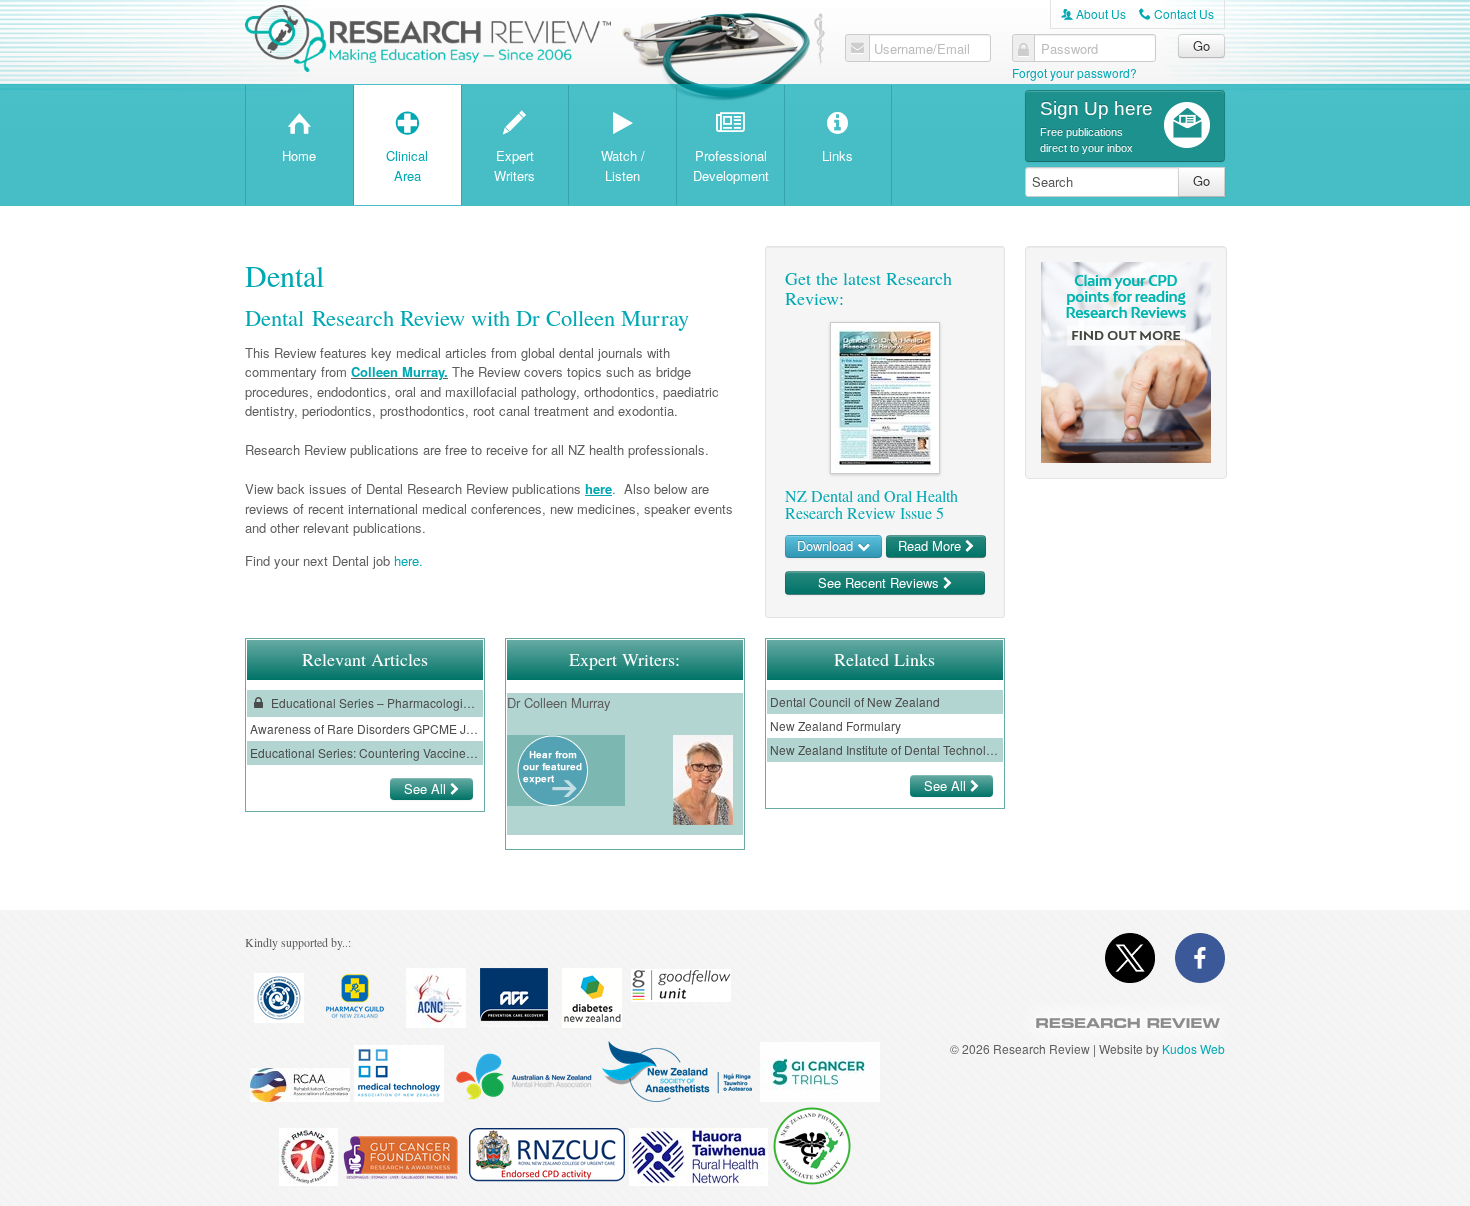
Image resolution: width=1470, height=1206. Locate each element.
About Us (1093, 13)
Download (827, 545)
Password (1069, 49)
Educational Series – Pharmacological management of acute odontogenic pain (374, 702)
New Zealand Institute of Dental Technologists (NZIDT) (885, 749)
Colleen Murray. (399, 371)
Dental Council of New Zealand (855, 701)
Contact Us (1176, 13)
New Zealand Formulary (835, 725)
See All (427, 788)
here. (408, 560)
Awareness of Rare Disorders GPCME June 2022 (365, 728)
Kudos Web (1193, 1048)
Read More (931, 545)
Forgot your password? (1074, 72)
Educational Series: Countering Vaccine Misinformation (365, 752)
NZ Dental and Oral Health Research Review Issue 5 (871, 504)
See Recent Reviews (880, 582)
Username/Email (922, 49)
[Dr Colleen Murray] (552, 800)
